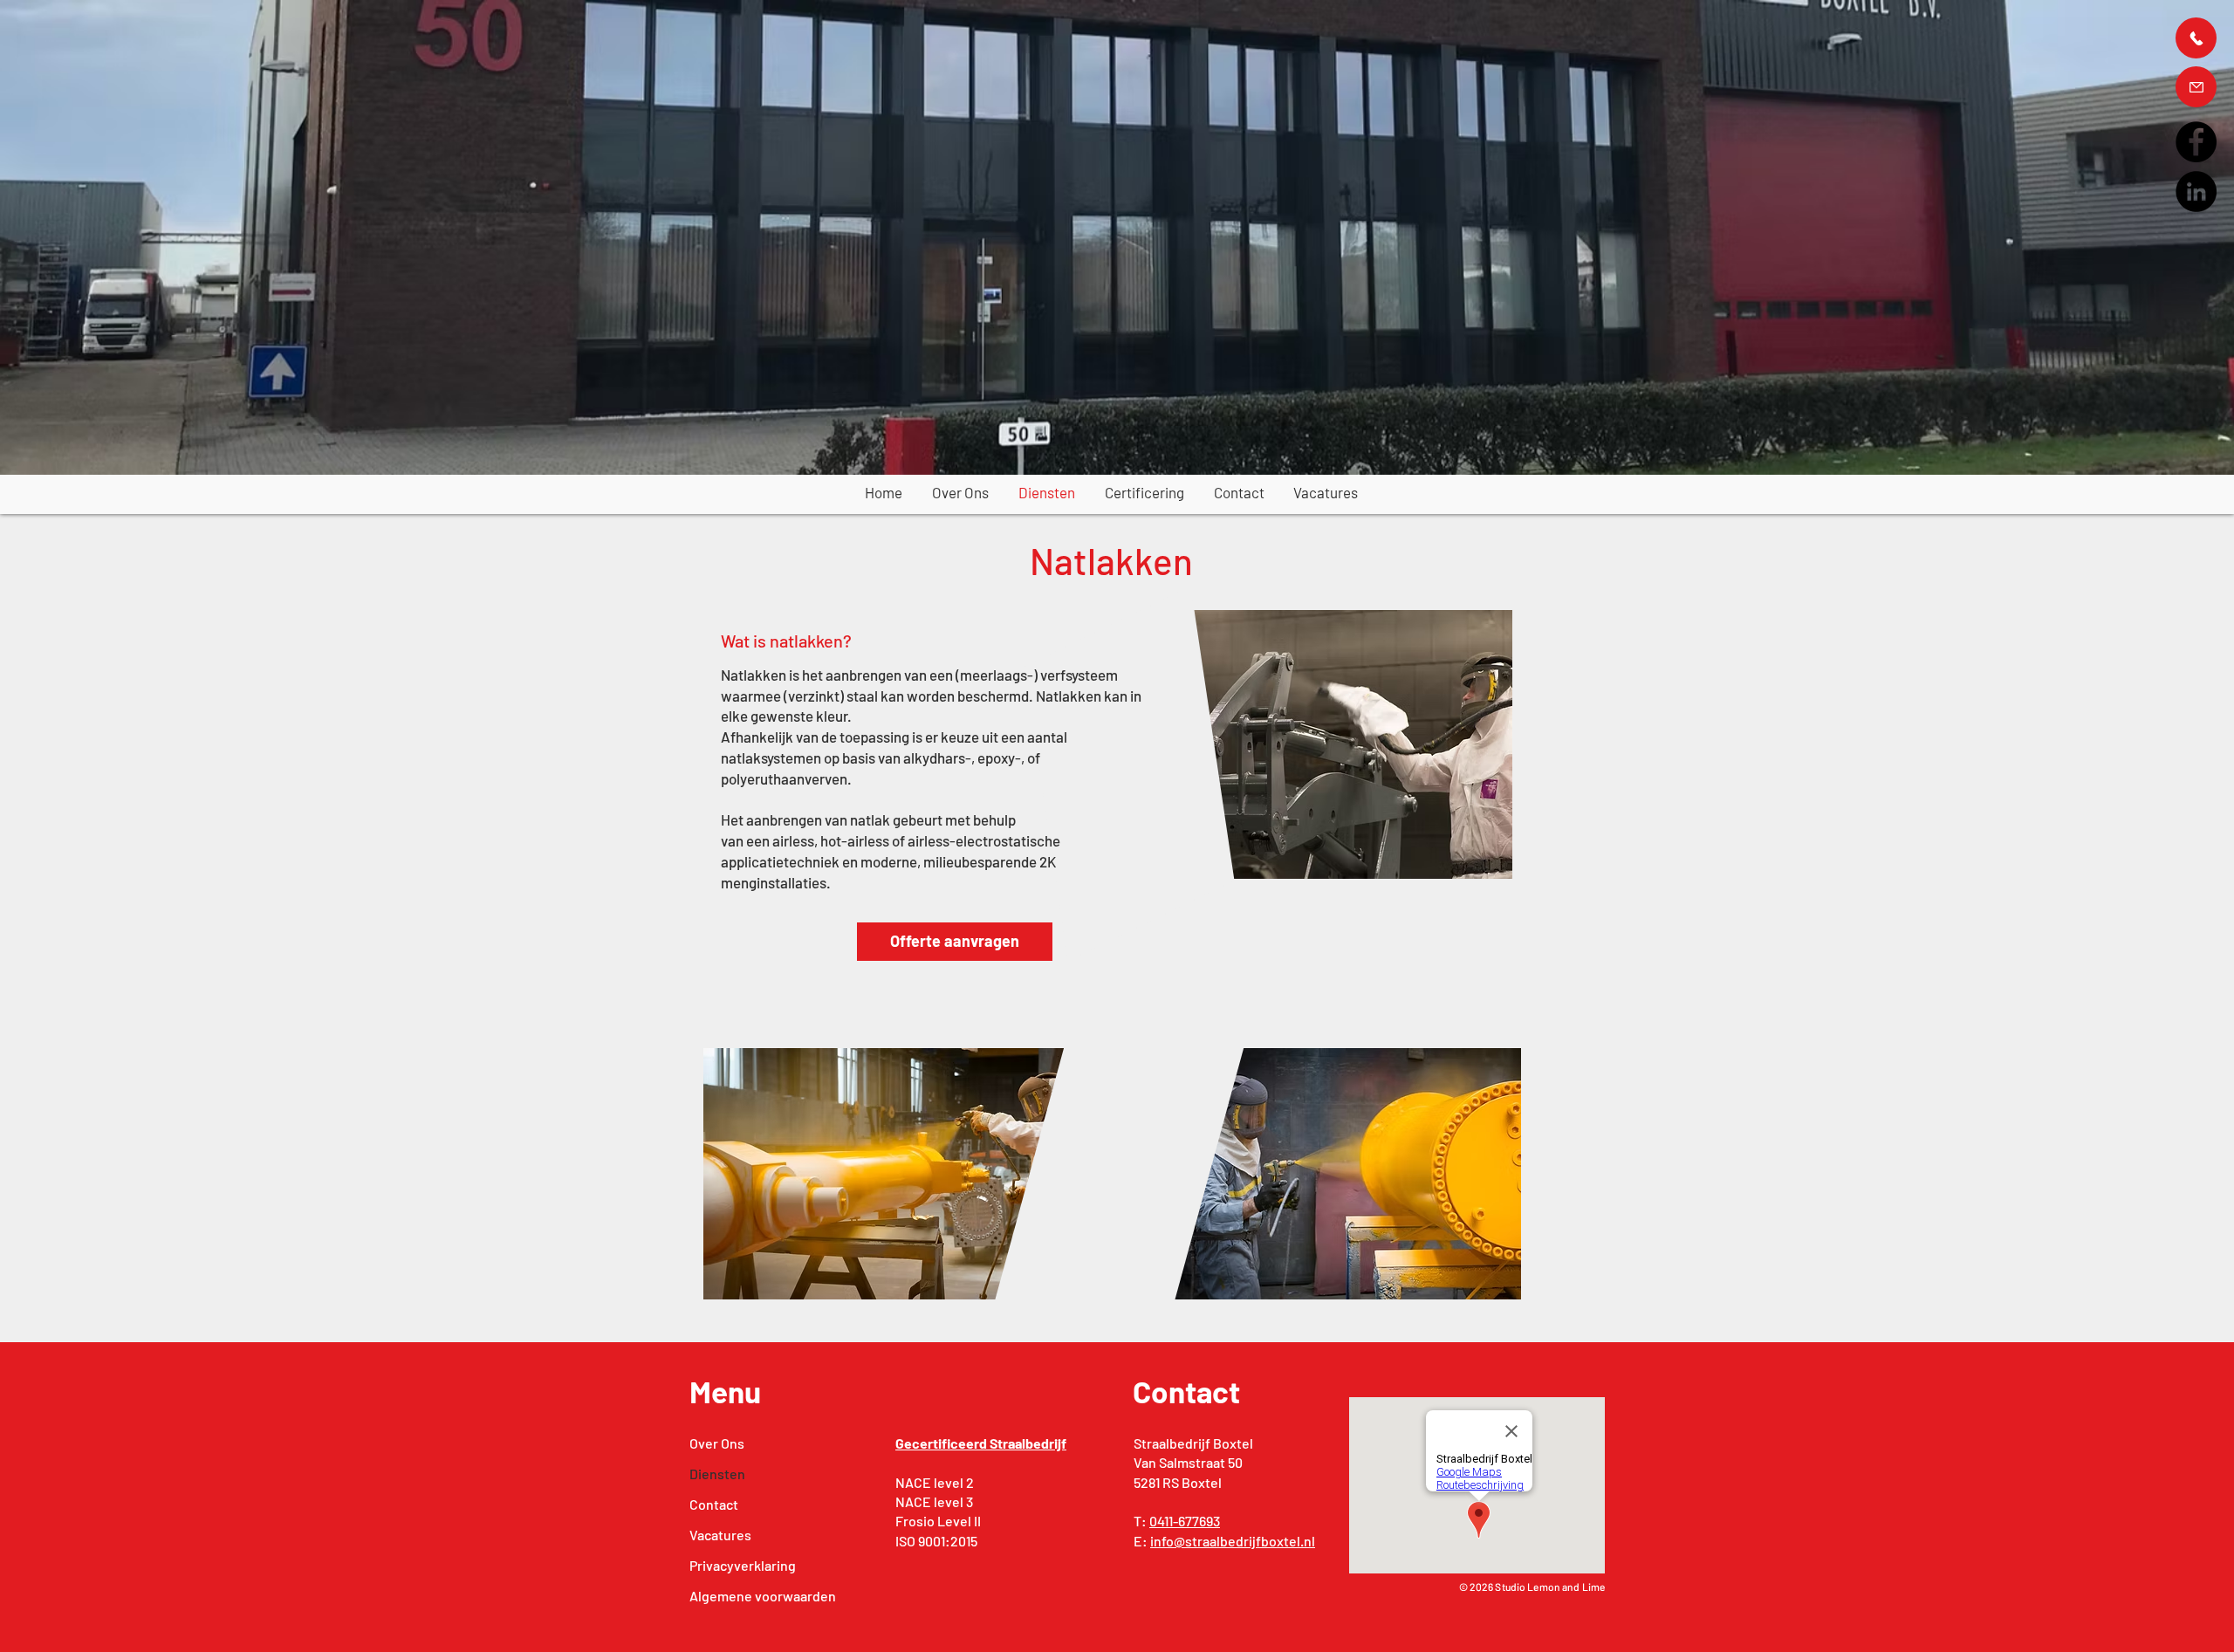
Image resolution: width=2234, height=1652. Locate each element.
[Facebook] (2196, 142)
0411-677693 (1185, 1521)
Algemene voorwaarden (744, 1596)
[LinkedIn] (2196, 192)
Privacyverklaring (743, 1565)
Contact (714, 1504)
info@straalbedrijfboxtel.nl (1233, 1541)
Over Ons (717, 1443)
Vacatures (720, 1535)
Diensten (717, 1474)
